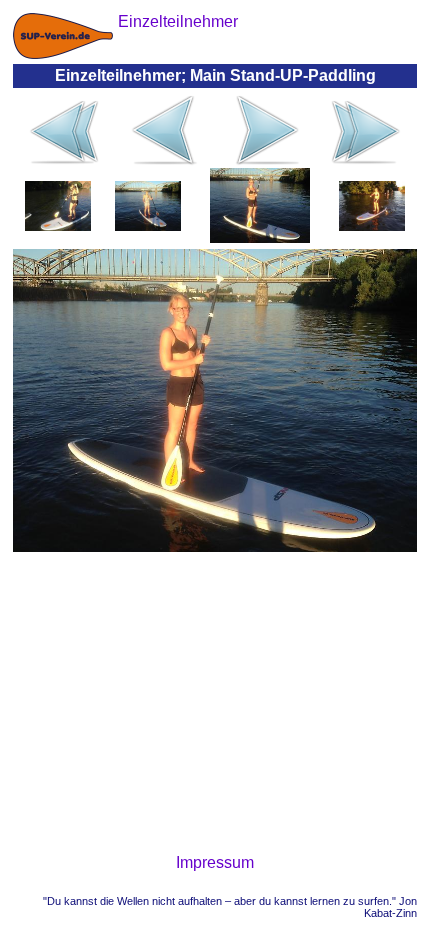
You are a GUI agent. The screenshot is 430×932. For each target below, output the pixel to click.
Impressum (215, 862)
